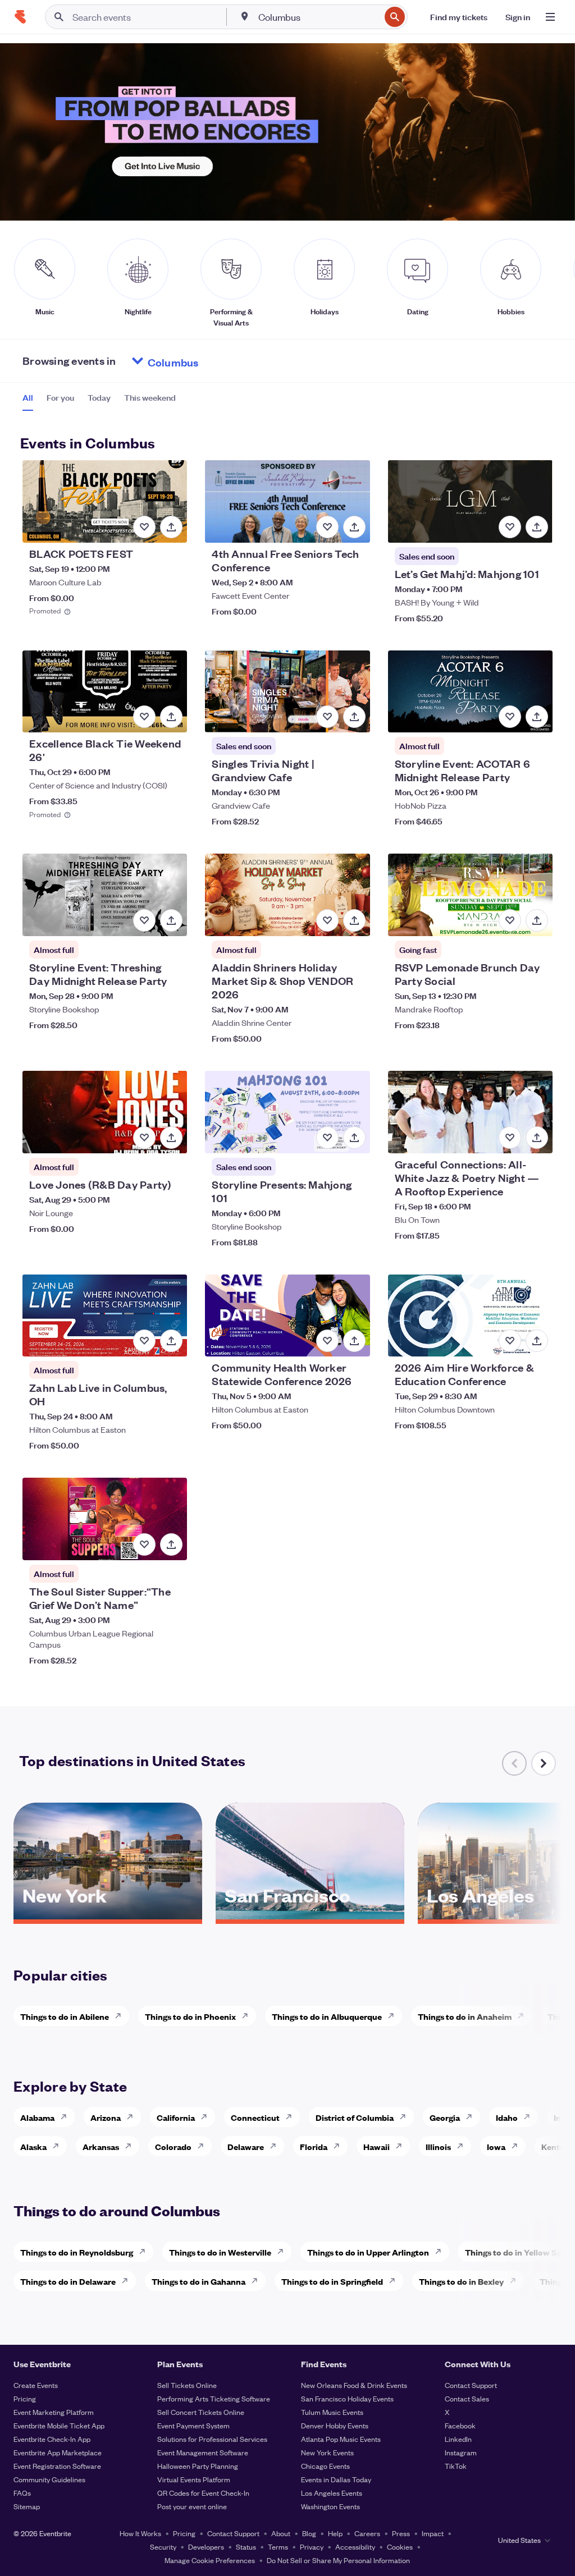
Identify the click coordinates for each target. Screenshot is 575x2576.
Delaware (246, 2146)
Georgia (445, 2117)
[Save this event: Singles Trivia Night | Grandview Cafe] (327, 717)
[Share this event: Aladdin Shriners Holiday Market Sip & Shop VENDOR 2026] (354, 920)
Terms (278, 2547)
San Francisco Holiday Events (347, 2398)
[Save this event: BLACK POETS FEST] (144, 527)
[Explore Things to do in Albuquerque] (394, 2016)
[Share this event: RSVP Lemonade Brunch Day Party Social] (537, 920)
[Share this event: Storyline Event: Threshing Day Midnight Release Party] (171, 920)
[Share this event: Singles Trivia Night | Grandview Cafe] (354, 717)
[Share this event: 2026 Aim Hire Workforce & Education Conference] (537, 1341)
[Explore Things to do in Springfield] (395, 2281)
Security (163, 2547)
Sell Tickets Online (187, 2385)
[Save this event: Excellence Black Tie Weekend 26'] (144, 717)
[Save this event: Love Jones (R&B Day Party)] (144, 1138)
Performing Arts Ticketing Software (214, 2398)
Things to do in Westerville (220, 2252)
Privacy (312, 2547)
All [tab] (28, 397)
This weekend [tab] (150, 397)
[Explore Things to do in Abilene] (121, 2016)
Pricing (25, 2398)
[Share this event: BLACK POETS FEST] (171, 527)
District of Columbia (355, 2117)
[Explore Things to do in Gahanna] (258, 2281)
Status (246, 2547)
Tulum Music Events (332, 2412)
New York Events (327, 2452)
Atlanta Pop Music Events (341, 2439)
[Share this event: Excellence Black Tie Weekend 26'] (171, 717)
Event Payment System (193, 2425)
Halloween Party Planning (198, 2466)
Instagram (461, 2452)
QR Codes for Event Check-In (203, 2493)
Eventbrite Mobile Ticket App (59, 2425)
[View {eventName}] (105, 501)
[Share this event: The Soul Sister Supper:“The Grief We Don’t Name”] (171, 1544)
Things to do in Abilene (65, 2016)
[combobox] (318, 17)
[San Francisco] (310, 1915)
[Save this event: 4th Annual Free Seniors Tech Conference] (327, 527)
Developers (206, 2547)
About (281, 2533)
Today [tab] (99, 397)
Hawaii (377, 2146)
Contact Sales (467, 2398)
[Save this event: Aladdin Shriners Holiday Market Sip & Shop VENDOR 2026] (327, 920)
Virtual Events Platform (194, 2479)
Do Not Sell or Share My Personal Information (338, 2560)
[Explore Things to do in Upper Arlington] (441, 2252)
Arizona (106, 2117)
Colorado (173, 2146)
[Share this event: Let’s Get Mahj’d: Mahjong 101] (537, 527)
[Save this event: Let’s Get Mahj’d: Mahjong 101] (510, 527)
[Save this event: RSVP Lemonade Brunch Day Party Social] (510, 920)
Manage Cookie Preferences (210, 2560)
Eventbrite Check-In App (52, 2439)
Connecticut (255, 2117)
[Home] (20, 17)
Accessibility (355, 2547)
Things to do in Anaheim (465, 2016)
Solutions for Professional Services (212, 2439)
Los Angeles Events (332, 2493)
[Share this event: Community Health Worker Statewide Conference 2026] (354, 1341)
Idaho (507, 2117)
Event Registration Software (57, 2466)
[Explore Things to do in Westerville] (284, 2252)
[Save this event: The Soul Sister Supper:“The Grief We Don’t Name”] (144, 1544)
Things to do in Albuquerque (327, 2016)
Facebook (460, 2425)
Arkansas (101, 2146)
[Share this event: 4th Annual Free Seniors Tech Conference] (354, 527)
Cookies (400, 2547)
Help (335, 2533)
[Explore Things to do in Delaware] (128, 2281)
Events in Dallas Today (336, 2479)
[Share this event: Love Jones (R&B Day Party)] (171, 1138)
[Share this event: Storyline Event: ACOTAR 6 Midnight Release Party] (537, 717)
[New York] (108, 1915)
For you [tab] (60, 397)
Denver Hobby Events (335, 2425)
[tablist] (99, 401)
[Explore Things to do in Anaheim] (524, 2016)
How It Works (140, 2533)
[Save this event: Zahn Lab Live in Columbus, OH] (144, 1341)
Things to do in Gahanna (198, 2281)
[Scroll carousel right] (544, 1763)
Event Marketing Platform (54, 2412)
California (176, 2117)
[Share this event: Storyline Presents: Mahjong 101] (354, 1138)
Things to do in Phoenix (190, 2016)
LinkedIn (458, 2439)
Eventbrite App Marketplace (58, 2452)
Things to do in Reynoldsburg (77, 2252)
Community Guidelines (49, 2479)
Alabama (37, 2117)
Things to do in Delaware (68, 2281)
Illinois (438, 2146)
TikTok (456, 2466)
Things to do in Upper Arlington (368, 2252)
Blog (309, 2533)
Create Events (36, 2385)
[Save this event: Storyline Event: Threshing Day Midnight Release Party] (144, 920)
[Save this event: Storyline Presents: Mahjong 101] (327, 1138)
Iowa (496, 2146)
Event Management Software (203, 2452)
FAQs (22, 2493)
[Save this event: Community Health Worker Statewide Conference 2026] (327, 1341)
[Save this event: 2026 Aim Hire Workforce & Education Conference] (510, 1341)
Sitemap (27, 2506)
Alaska (33, 2146)
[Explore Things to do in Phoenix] (248, 2016)
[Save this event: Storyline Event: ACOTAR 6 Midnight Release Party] (510, 717)
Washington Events (330, 2506)
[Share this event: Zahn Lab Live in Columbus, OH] (171, 1341)
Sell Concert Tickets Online (201, 2412)
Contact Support (471, 2385)
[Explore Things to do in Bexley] (516, 2281)
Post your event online (192, 2506)
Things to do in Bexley (461, 2281)
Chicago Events (325, 2466)
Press (401, 2533)
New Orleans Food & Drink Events (354, 2385)
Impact (433, 2533)
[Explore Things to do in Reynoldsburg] (145, 2252)
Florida (314, 2146)
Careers (367, 2533)
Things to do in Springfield (332, 2281)
